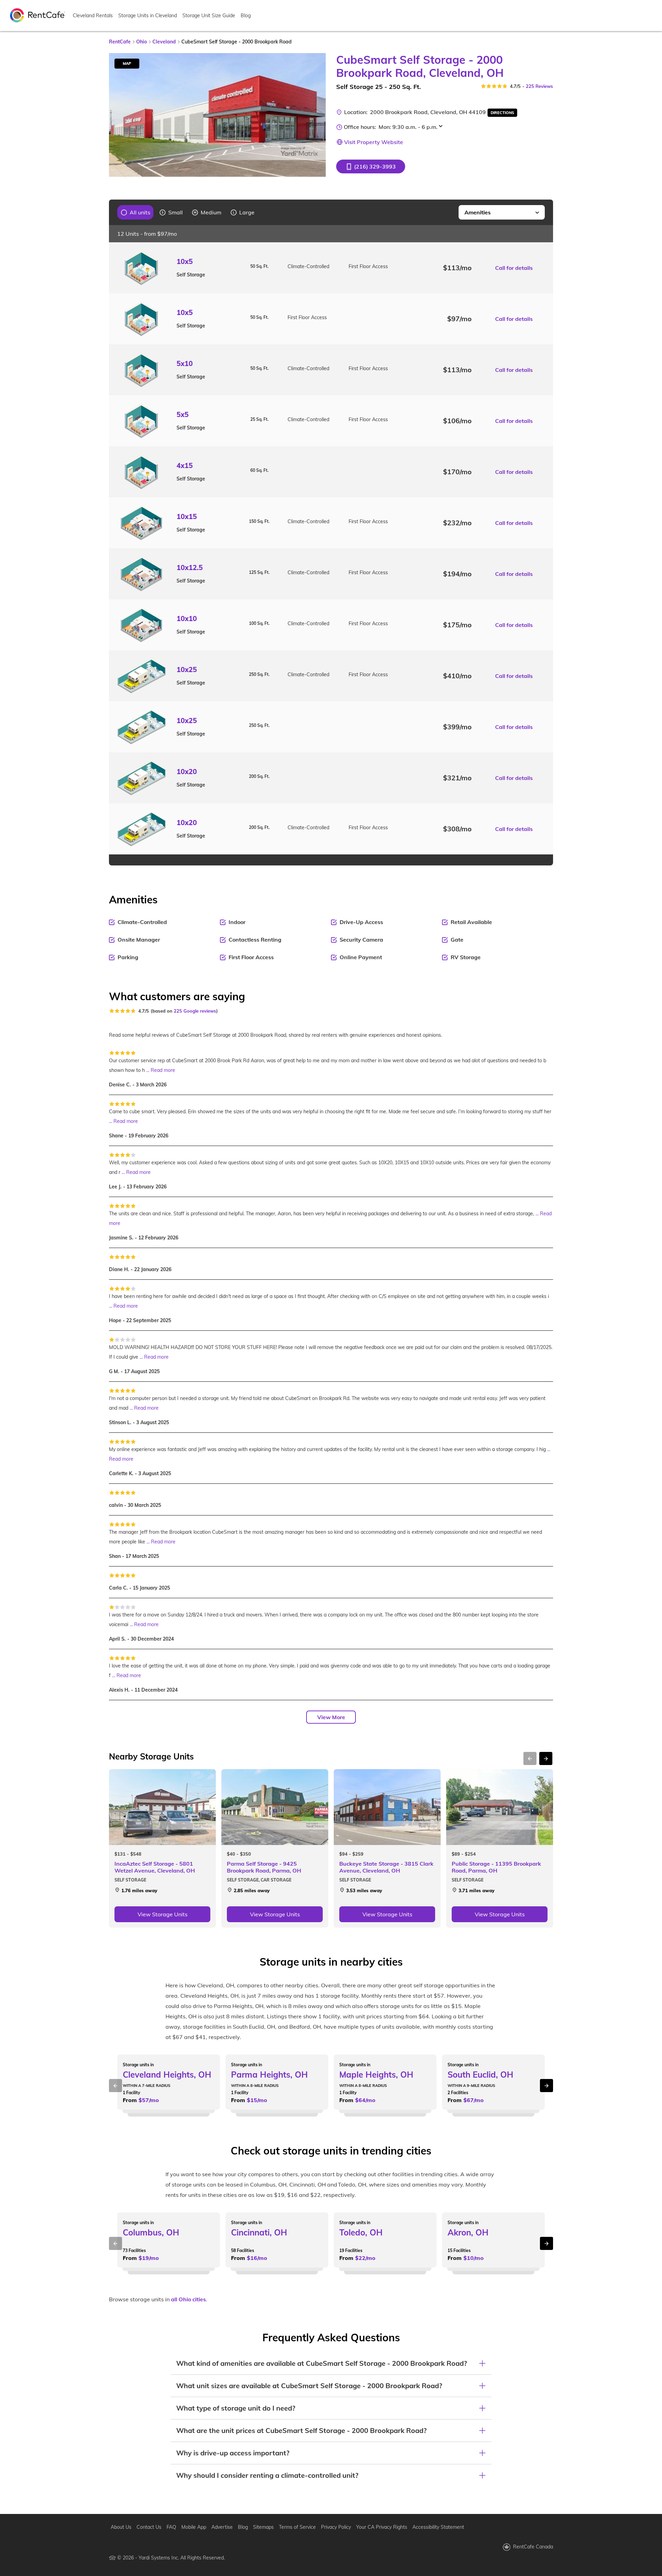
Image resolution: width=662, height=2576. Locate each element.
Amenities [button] (478, 212)
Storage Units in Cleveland (148, 16)
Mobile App (194, 2527)
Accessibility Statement (438, 2527)
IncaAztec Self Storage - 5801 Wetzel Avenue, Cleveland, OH (155, 1867)
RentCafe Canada (533, 2547)
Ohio (142, 42)
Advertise (222, 2527)
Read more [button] (163, 1070)
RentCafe (120, 42)
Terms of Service (297, 2527)
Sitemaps (263, 2527)
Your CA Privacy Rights (382, 2527)
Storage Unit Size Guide (209, 16)
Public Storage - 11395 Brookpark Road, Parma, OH (496, 1867)
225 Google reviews (195, 1011)
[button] (371, 166)
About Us (121, 2527)
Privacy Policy (336, 2527)
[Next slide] (317, 115)
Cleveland (164, 42)
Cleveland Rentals (93, 16)
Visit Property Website (374, 142)
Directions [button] (502, 113)
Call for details (514, 268)
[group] (136, 212)
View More (331, 1717)
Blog (246, 16)
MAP (127, 63)
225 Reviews (539, 86)
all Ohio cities (188, 2299)
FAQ (171, 2527)
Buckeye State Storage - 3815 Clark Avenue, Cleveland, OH (386, 1867)
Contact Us (149, 2527)
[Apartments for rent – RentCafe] (38, 15)
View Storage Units (163, 1914)
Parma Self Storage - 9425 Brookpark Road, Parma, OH (264, 1867)
